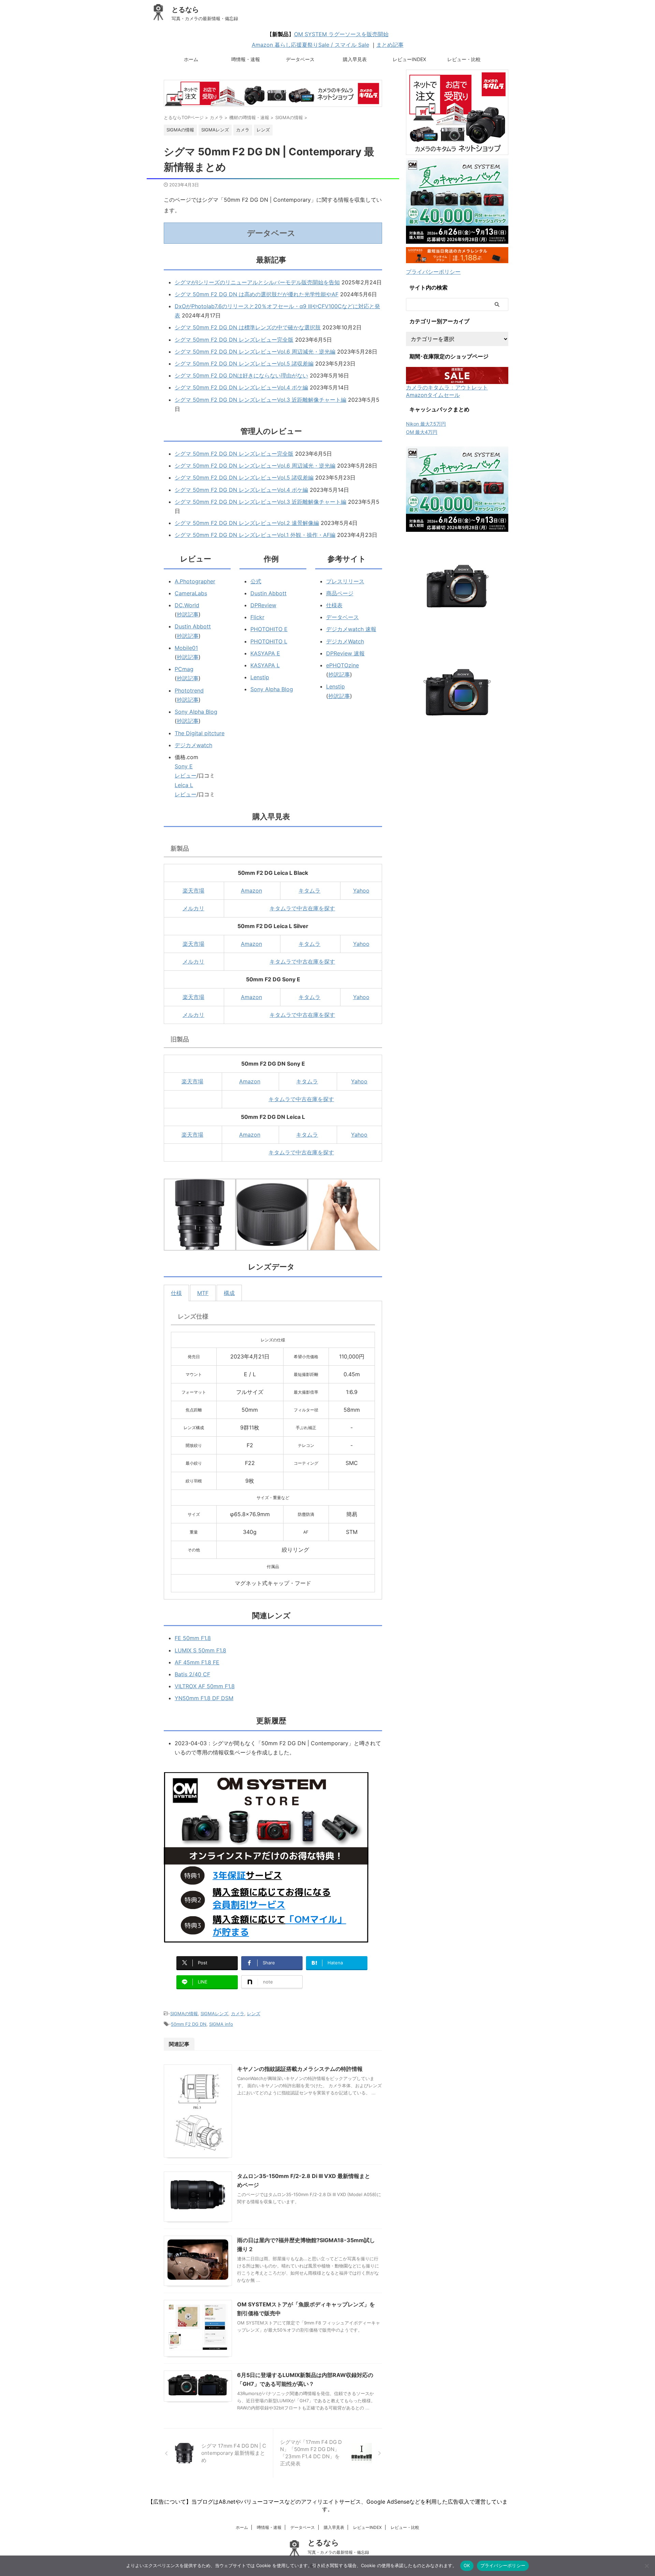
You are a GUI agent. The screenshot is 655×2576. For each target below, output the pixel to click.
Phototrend (189, 691)
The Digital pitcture (200, 733)
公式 (256, 581)
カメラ (238, 2013)
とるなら (185, 10)
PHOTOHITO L (269, 641)
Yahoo (361, 891)
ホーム (191, 59)
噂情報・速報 (246, 59)
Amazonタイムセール (433, 395)
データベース (300, 59)
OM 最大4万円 (422, 432)
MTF (203, 1293)
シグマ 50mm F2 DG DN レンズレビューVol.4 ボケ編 (241, 387)
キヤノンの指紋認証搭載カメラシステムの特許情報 (300, 2069)
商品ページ (340, 593)
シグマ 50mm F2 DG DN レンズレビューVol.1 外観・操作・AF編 (255, 535)
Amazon (251, 891)
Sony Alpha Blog (196, 712)
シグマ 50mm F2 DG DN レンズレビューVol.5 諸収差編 (244, 364)
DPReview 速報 (345, 653)
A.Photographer (195, 581)
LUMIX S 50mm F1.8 (200, 1650)
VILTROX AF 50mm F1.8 (205, 1686)
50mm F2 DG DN (189, 2024)
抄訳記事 (188, 614)
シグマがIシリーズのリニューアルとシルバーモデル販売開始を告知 (257, 282)
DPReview (263, 605)
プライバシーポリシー (433, 272)
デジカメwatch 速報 (351, 629)
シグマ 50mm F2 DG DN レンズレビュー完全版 (234, 340)
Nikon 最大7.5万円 (426, 424)
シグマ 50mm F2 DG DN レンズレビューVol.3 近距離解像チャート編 (260, 400)
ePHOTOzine (343, 665)
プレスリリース (345, 581)
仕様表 (334, 605)
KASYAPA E (265, 653)
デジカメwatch (193, 745)
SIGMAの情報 (184, 2013)
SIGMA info (221, 2024)
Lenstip (260, 677)
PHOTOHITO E (269, 629)
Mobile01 (186, 648)
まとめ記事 (390, 45)
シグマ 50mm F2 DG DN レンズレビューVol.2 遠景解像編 (247, 523)
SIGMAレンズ (214, 2013)
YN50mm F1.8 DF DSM (204, 1698)
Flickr (257, 617)
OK (467, 2565)
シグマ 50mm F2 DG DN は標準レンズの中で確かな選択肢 (248, 327)
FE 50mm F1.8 (193, 1638)
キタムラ (309, 891)
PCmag (184, 669)
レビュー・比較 (464, 59)
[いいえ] (646, 2566)
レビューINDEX (409, 59)
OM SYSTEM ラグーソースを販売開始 (341, 34)
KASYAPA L (265, 665)
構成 (229, 1293)
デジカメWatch (345, 641)
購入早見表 (355, 59)
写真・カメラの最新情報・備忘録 (338, 2552)
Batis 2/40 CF (192, 1674)
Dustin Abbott (193, 626)
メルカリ (193, 908)
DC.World (187, 605)
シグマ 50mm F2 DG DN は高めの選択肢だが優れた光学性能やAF (257, 294)
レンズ (254, 2013)
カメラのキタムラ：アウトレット (447, 387)
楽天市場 (193, 891)
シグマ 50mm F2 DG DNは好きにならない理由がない (241, 375)
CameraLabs (191, 593)
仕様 (176, 1293)
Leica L (184, 785)
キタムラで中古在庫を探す (302, 908)
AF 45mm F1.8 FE (197, 1662)
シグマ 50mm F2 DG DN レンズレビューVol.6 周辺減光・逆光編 (255, 352)
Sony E (184, 766)
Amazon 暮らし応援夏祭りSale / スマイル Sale (310, 45)
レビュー (186, 775)
